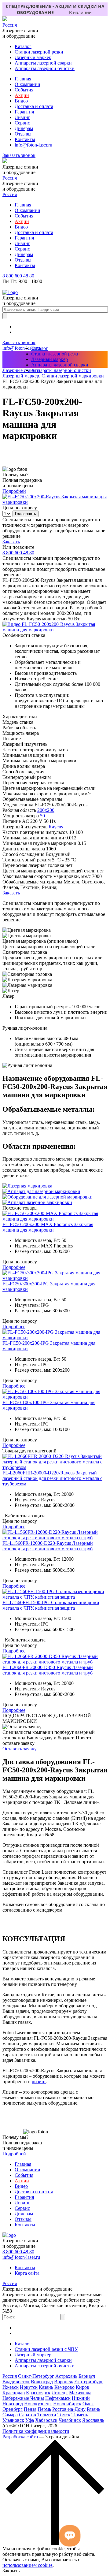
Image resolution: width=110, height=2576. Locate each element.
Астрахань (66, 2376)
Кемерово (64, 2387)
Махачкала (80, 2393)
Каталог (23, 46)
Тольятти (47, 2415)
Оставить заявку (20, 1749)
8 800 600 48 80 (18, 276)
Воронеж (64, 2382)
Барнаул (87, 2376)
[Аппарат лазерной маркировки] (37, 1202)
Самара (10, 2415)
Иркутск (29, 2387)
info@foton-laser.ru (33, 145)
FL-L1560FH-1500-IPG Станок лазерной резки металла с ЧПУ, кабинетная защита (51, 1605)
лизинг (39, 2082)
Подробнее (14, 1267)
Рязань (94, 2409)
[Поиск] (5, 316)
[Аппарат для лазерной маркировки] (41, 1191)
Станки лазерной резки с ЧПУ (46, 2349)
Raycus (56, 827)
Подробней (14, 491)
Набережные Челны (23, 2398)
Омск (88, 2404)
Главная (23, 79)
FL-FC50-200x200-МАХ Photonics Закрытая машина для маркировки (48, 1227)
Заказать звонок (19, 155)
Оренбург (13, 2409)
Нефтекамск (58, 2398)
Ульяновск (13, 2420)
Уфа (30, 2420)
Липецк (60, 2393)
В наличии (80, 12)
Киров (82, 2387)
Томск (64, 2415)
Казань (46, 2387)
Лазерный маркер (33, 57)
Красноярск (38, 2393)
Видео (21, 101)
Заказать (11, 542)
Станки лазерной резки (39, 52)
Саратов (28, 2415)
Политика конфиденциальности (36, 2431)
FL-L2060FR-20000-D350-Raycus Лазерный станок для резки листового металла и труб (48, 1670)
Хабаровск (46, 2420)
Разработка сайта (20, 2437)
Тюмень (80, 2415)
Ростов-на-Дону (69, 2409)
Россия (10, 25)
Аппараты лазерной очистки (45, 68)
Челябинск (70, 2420)
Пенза (30, 2409)
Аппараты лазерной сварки (43, 63)
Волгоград (42, 2382)
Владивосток (16, 2382)
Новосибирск (67, 2404)
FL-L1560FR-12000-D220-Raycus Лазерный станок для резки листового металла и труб (48, 1546)
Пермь (44, 2409)
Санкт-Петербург (36, 2376)
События (24, 90)
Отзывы (23, 134)
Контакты (25, 139)
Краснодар (14, 2393)
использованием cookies (28, 2565)
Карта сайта (27, 2273)
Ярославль (93, 2420)
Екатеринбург (89, 2382)
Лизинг (22, 117)
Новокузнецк (38, 2404)
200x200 (46, 810)
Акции (22, 95)
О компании (28, 84)
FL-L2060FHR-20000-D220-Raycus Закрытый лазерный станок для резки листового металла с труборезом (52, 1478)
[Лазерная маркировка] (27, 1186)
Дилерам (24, 128)
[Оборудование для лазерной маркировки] (48, 1197)
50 (42, 816)
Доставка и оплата (34, 106)
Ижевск (11, 2387)
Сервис (22, 123)
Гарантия (24, 112)
